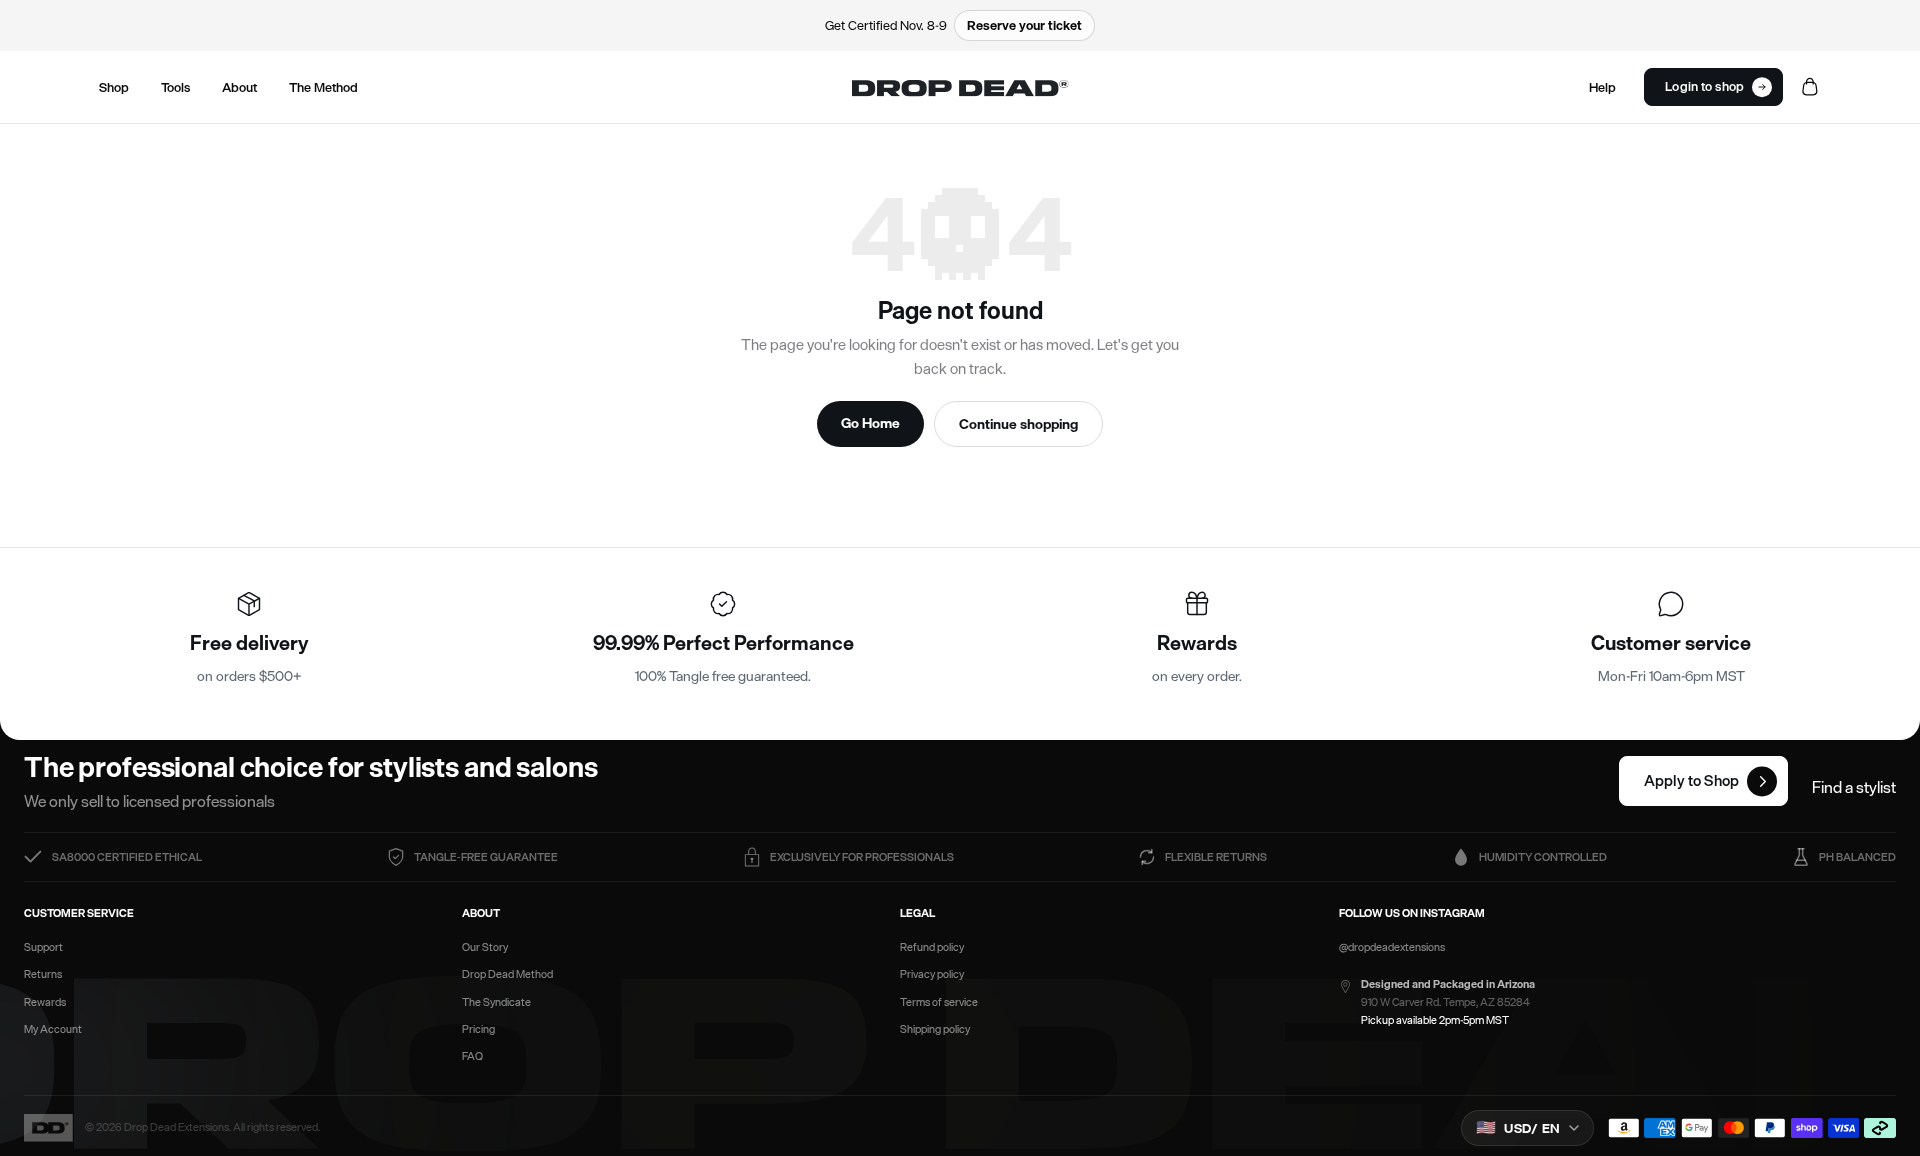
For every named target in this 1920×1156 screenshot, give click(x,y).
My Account (53, 1029)
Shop (114, 87)
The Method (323, 87)
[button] (1713, 87)
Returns (43, 974)
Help (1602, 87)
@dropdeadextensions (1392, 947)
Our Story (485, 947)
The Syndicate (496, 1002)
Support (43, 947)
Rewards (45, 1002)
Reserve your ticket (1024, 25)
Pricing (478, 1029)
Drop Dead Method (507, 974)
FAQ (472, 1056)
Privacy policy (932, 974)
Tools (175, 87)
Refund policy (932, 947)
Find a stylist (1854, 787)
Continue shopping (1018, 423)
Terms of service (939, 1002)
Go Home (870, 422)
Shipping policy (935, 1029)
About (239, 87)
